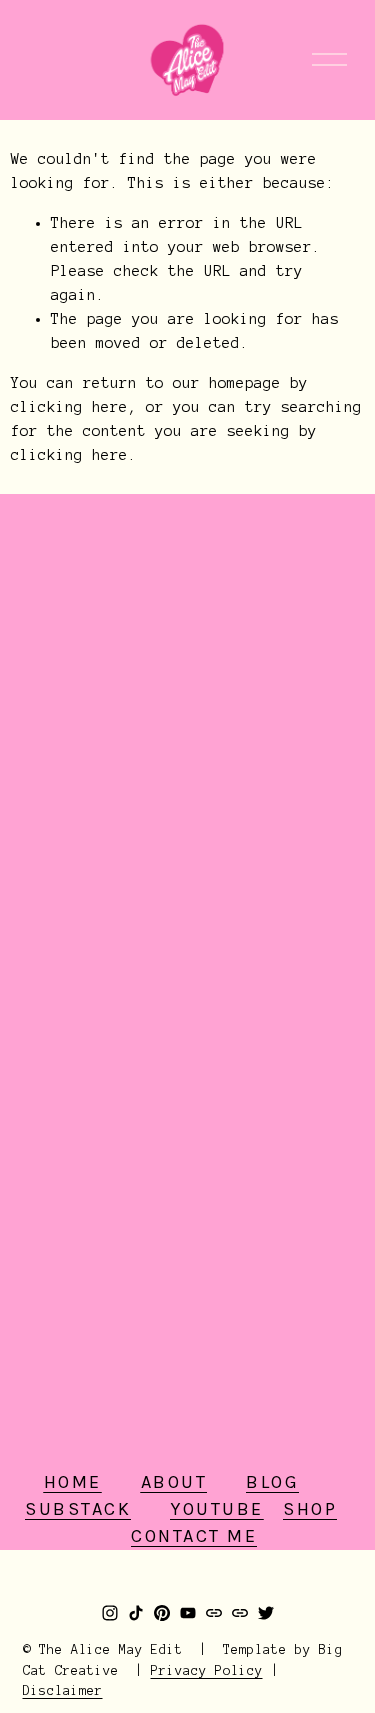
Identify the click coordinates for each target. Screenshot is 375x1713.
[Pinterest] (162, 1613)
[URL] (214, 1613)
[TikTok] (136, 1613)
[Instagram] (110, 1613)
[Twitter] (266, 1613)
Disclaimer (63, 1691)
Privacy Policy (207, 1671)
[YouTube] (188, 1613)
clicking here (69, 407)
